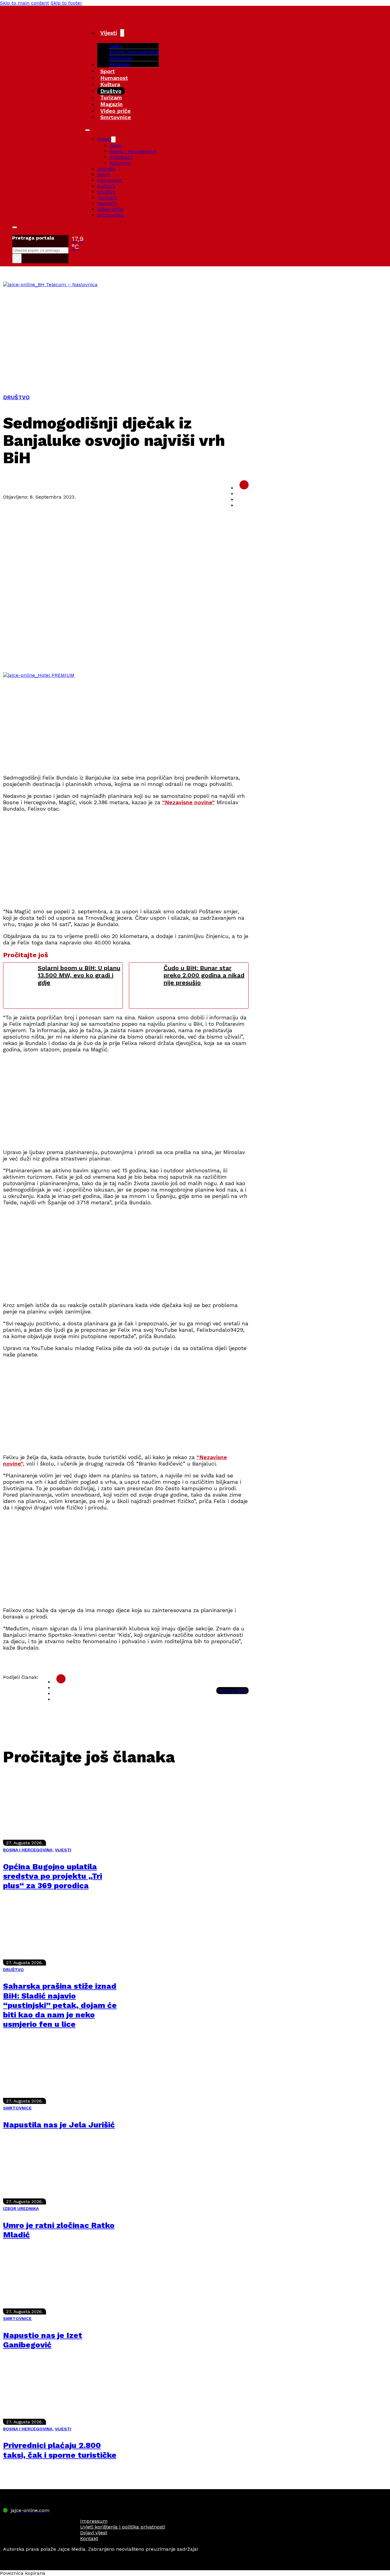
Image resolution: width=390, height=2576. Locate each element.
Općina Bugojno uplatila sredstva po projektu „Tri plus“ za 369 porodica (53, 1876)
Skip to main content (25, 3)
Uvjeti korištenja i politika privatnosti (123, 2527)
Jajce (115, 146)
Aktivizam (121, 58)
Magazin (112, 104)
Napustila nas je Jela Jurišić (59, 2125)
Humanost (114, 78)
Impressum (94, 2521)
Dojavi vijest (94, 2533)
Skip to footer (66, 3)
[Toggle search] (15, 227)
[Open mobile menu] (87, 130)
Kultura (110, 84)
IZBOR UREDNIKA (21, 2208)
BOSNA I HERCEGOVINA (28, 1850)
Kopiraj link (232, 1691)
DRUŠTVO (16, 397)
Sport (108, 71)
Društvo (111, 91)
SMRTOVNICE (17, 2108)
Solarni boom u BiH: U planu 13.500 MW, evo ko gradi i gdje (79, 975)
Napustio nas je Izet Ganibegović (43, 2340)
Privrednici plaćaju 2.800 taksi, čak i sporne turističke (60, 2450)
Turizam (111, 97)
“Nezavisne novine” (188, 802)
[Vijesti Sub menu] (122, 33)
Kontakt (89, 2538)
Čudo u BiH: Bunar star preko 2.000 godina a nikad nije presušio (204, 975)
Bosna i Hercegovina (134, 52)
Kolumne (120, 64)
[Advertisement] (195, 333)
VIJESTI (63, 1850)
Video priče (115, 111)
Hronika (106, 169)
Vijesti (109, 33)
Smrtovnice (116, 117)
